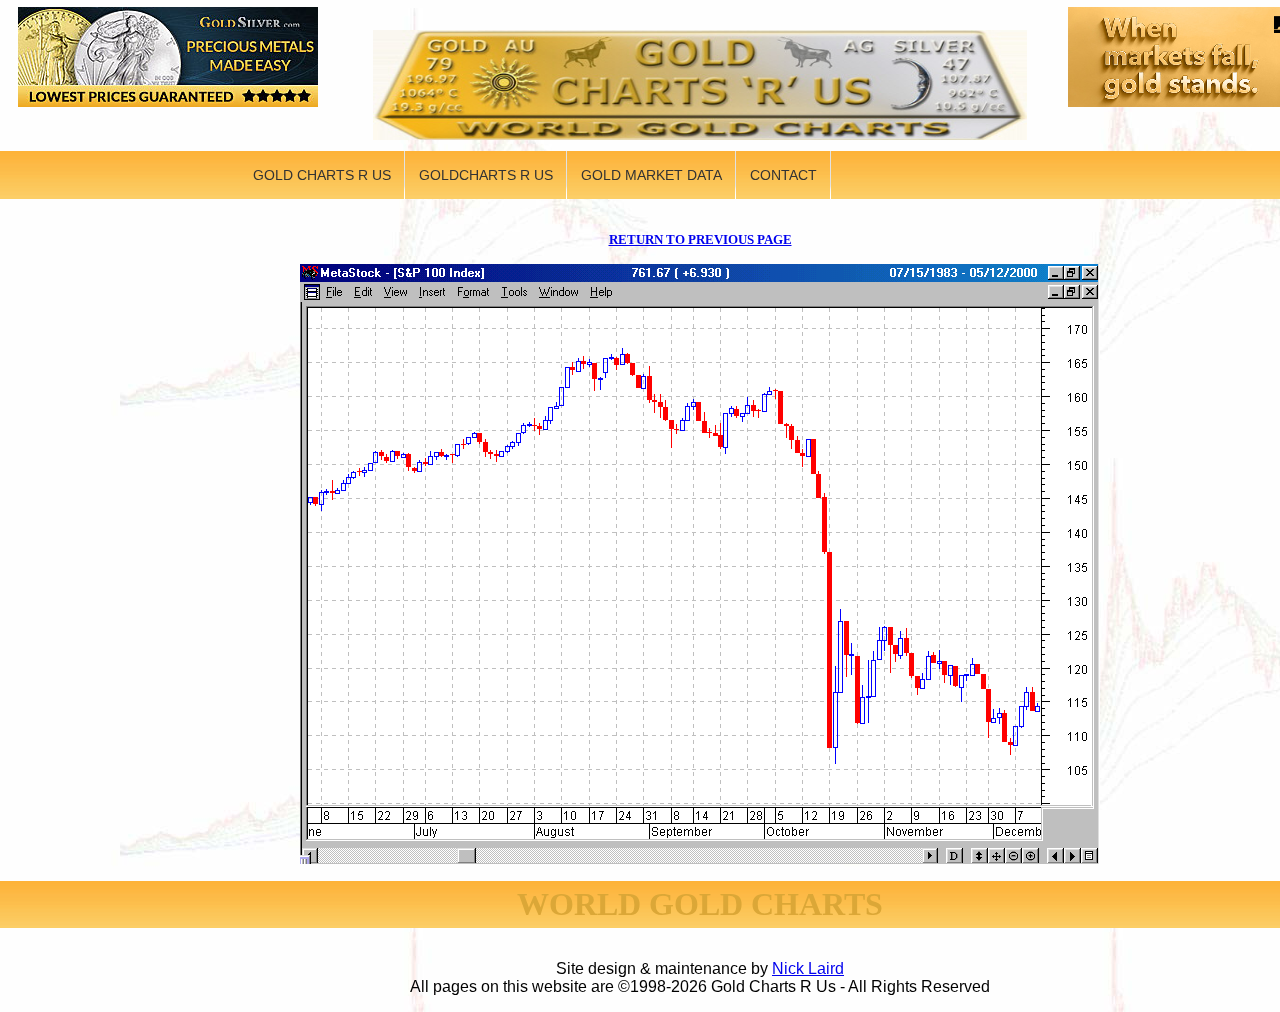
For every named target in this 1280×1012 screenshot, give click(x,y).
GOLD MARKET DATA (651, 175)
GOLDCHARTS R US (486, 175)
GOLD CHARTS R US (322, 175)
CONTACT (783, 175)
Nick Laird (808, 968)
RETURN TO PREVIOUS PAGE (700, 239)
